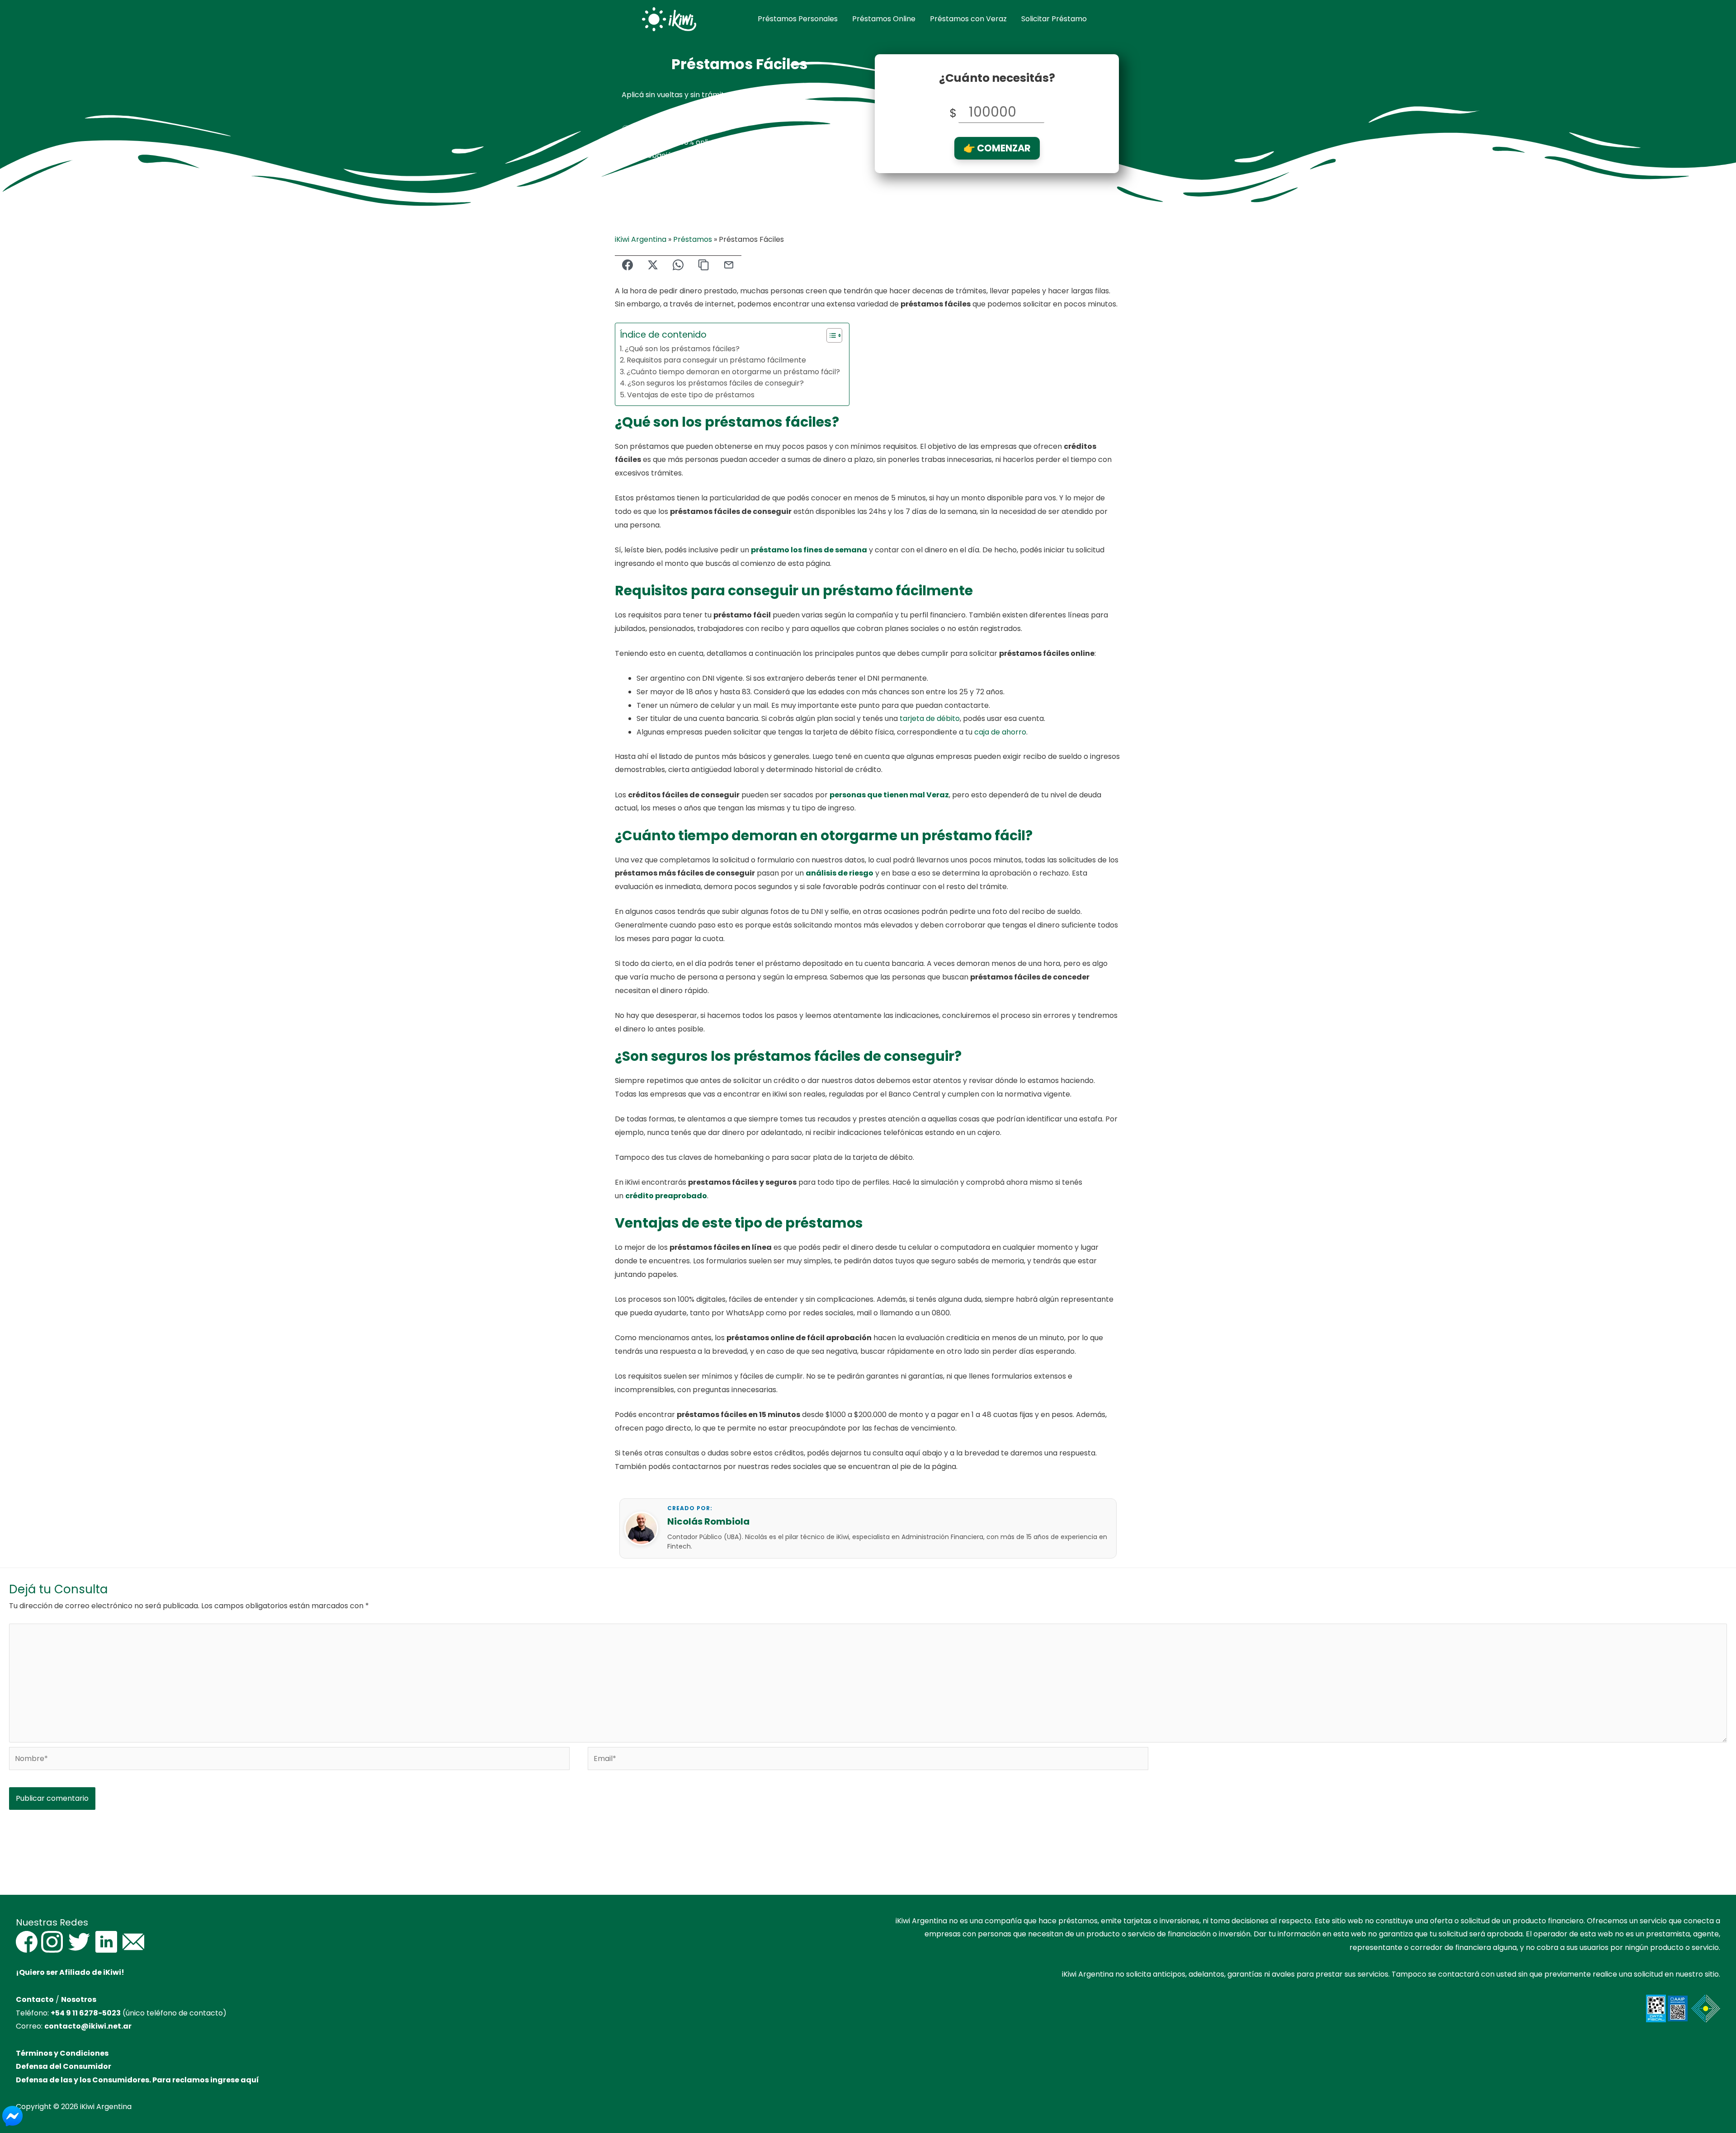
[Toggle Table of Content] (830, 335)
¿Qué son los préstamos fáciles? (682, 349)
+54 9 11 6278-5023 (86, 2013)
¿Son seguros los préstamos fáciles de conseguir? (716, 383)
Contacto (35, 1999)
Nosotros (79, 1999)
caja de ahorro (1000, 732)
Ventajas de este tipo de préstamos (691, 395)
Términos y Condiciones (62, 2053)
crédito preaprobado (666, 1196)
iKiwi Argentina (641, 239)
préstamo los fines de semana (809, 550)
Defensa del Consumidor (64, 2066)
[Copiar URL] (703, 266)
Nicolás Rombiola (708, 1521)
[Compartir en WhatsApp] (678, 266)
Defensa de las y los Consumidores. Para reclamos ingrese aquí (137, 2080)
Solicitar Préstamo (1054, 19)
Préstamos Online (884, 19)
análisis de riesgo (840, 873)
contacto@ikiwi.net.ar (88, 2026)
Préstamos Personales (798, 19)
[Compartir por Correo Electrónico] (729, 266)
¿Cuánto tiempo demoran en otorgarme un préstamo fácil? (733, 372)
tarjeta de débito (930, 718)
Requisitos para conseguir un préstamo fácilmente (716, 360)
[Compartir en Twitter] (653, 266)
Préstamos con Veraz (968, 19)
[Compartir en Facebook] (627, 266)
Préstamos (693, 239)
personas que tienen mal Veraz (889, 795)
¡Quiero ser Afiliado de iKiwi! (70, 1972)
